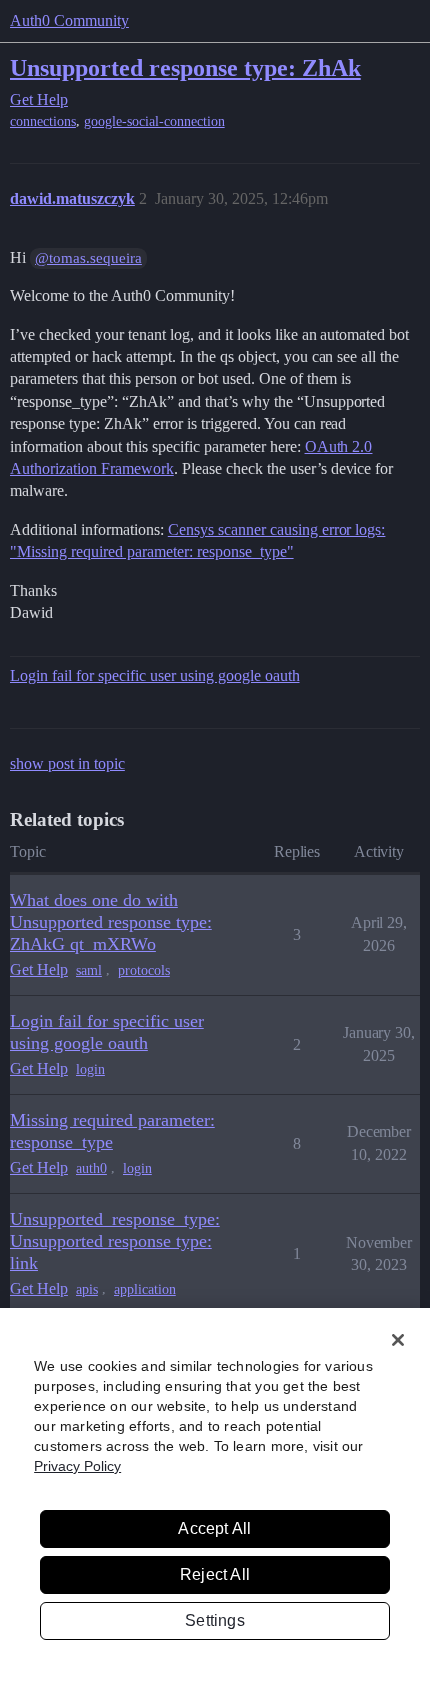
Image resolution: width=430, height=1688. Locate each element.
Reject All (215, 1574)
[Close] (398, 1340)
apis (87, 1289)
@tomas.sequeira (88, 258)
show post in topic (67, 763)
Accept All (214, 1528)
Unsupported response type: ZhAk (185, 67)
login (90, 1069)
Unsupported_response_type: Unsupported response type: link (115, 1241)
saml (89, 970)
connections (43, 121)
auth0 (91, 1168)
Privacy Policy (77, 1466)
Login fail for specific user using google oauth (155, 675)
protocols (144, 970)
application (145, 1289)
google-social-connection (154, 121)
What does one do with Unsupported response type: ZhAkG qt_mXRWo (111, 922)
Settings (215, 1620)
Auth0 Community (69, 20)
